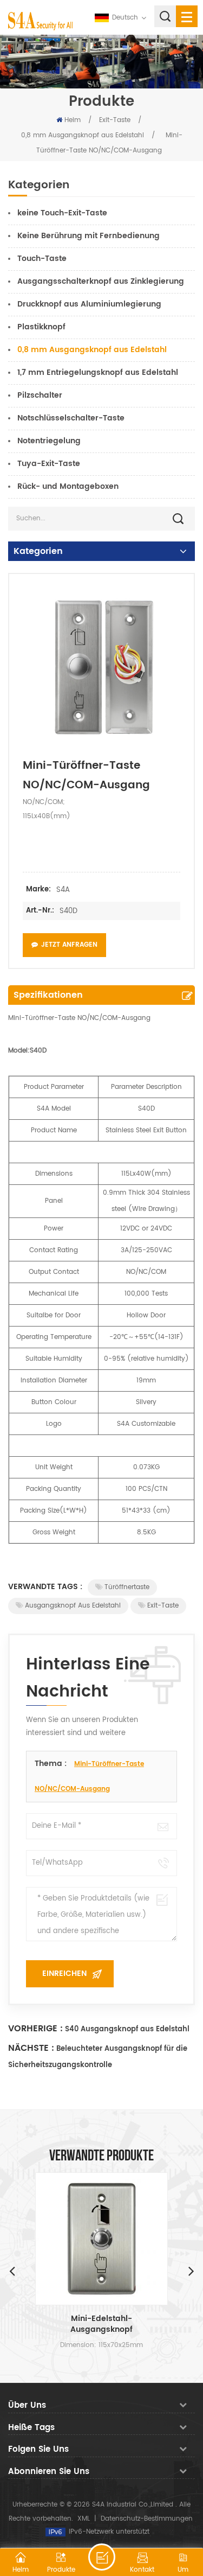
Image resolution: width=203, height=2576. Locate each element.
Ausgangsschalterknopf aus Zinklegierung (101, 281)
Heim (73, 120)
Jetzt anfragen (69, 945)
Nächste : (31, 2048)
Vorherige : (35, 2029)
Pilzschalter (40, 395)
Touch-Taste (42, 259)
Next (191, 2271)
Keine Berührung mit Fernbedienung (89, 236)
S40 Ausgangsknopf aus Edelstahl (127, 2029)
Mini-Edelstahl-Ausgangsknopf (101, 2324)
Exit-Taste (115, 120)
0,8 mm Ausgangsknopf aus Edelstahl (83, 135)
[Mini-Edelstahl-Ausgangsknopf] (101, 2239)
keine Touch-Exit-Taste (62, 213)
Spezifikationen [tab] (48, 995)
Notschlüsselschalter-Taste (71, 418)
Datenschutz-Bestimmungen (147, 2519)
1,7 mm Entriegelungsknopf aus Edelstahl (98, 372)
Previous (12, 2271)
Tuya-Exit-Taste (49, 464)
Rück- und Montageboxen (68, 486)
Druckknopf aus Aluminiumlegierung (89, 304)
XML (84, 2519)
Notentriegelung (49, 441)
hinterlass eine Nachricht (102, 2557)
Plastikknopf (41, 327)
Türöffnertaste (127, 1587)
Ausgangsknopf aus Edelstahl (73, 1606)
